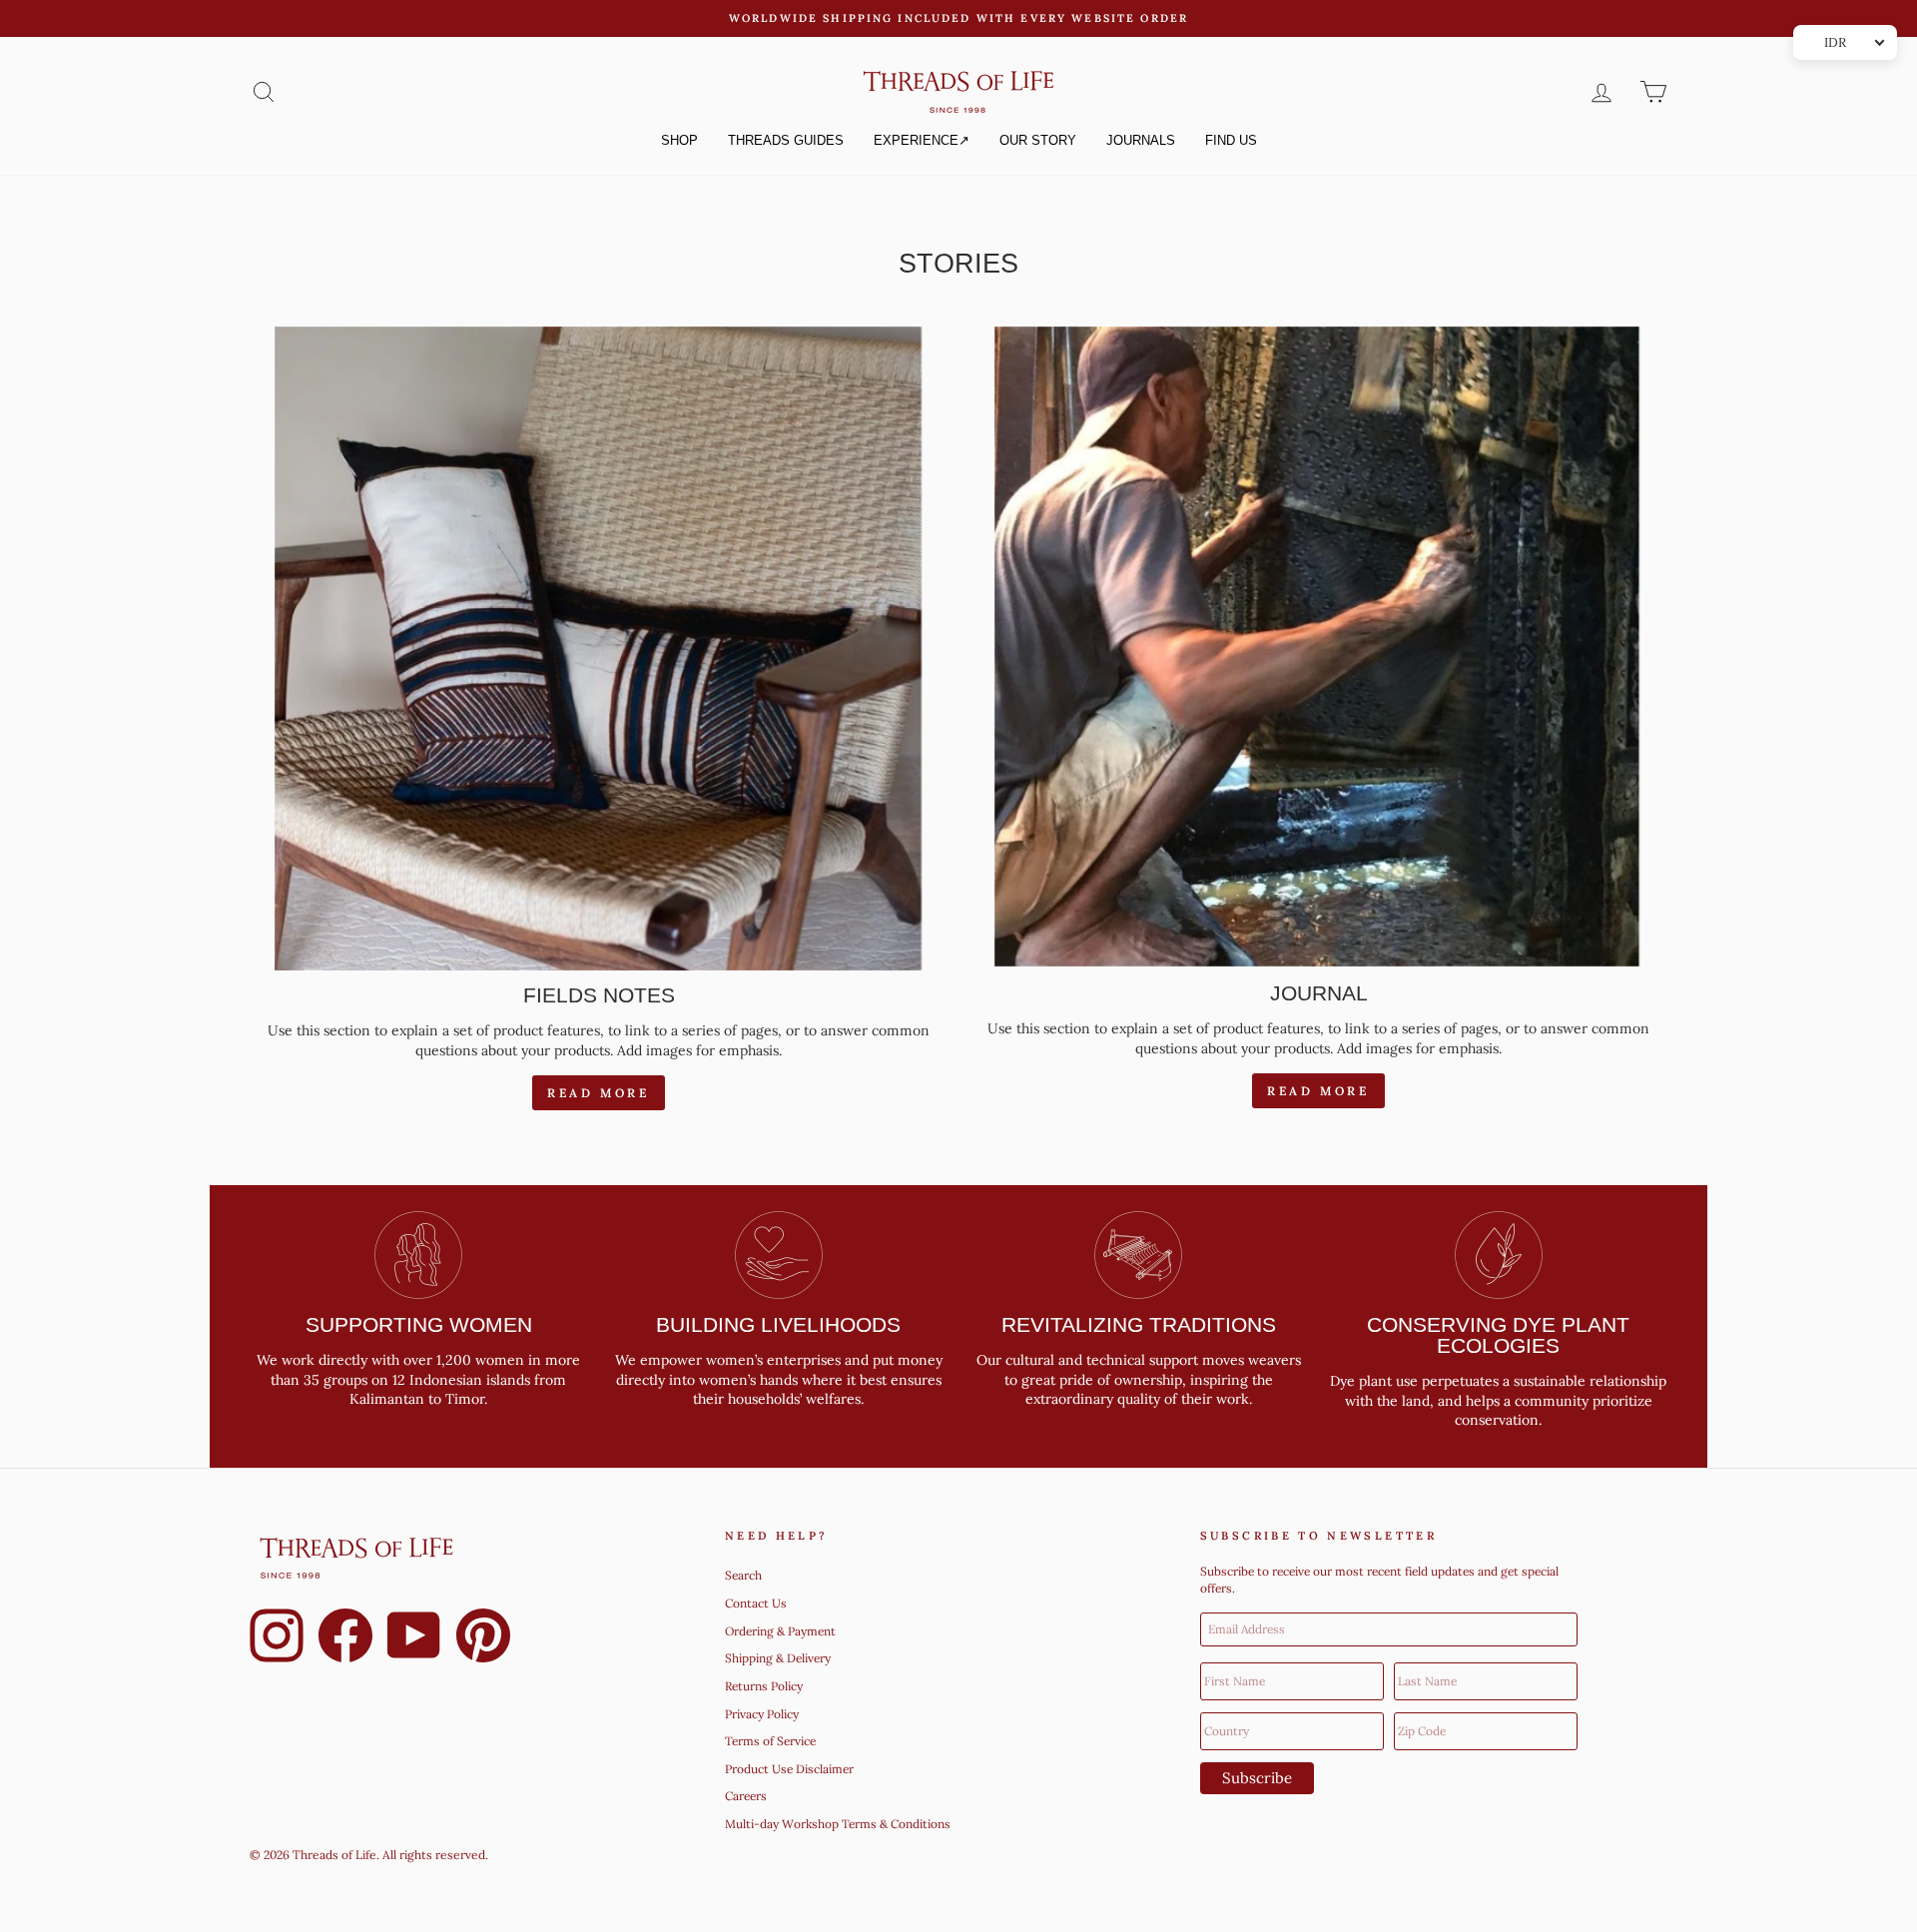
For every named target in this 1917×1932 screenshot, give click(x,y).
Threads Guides (786, 140)
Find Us (1231, 140)
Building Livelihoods (778, 1324)
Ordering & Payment (780, 1631)
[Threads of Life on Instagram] (277, 1638)
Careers (746, 1796)
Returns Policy (764, 1686)
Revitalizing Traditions (1139, 1324)
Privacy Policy (762, 1714)
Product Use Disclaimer (789, 1769)
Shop (679, 140)
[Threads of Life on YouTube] (414, 1638)
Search (743, 1575)
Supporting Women (419, 1324)
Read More (598, 1093)
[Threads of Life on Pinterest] (483, 1638)
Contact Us (756, 1603)
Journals (1141, 140)
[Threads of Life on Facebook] (345, 1638)
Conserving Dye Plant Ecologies (1498, 1335)
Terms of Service (770, 1741)
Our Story (1038, 140)
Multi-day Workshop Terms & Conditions (838, 1824)
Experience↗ (922, 140)
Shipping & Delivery (778, 1658)
